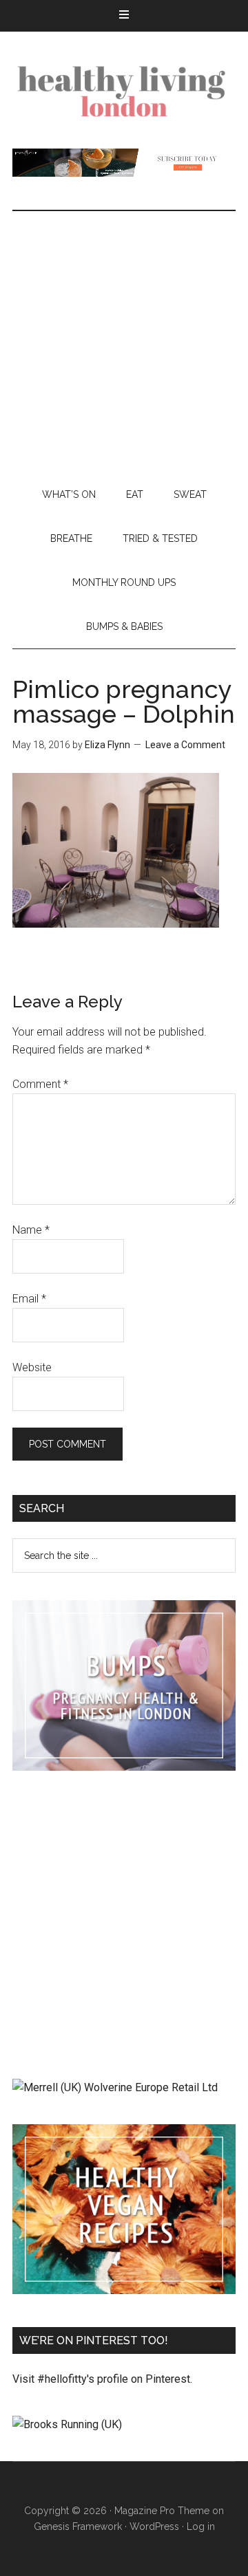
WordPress (154, 2526)
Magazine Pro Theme (162, 2511)
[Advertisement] (124, 342)
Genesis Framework (78, 2526)
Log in (201, 2526)
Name (31, 1230)
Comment (40, 1084)
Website (32, 1367)
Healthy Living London (124, 90)
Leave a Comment (185, 745)
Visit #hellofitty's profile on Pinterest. (102, 2379)
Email (29, 1299)
